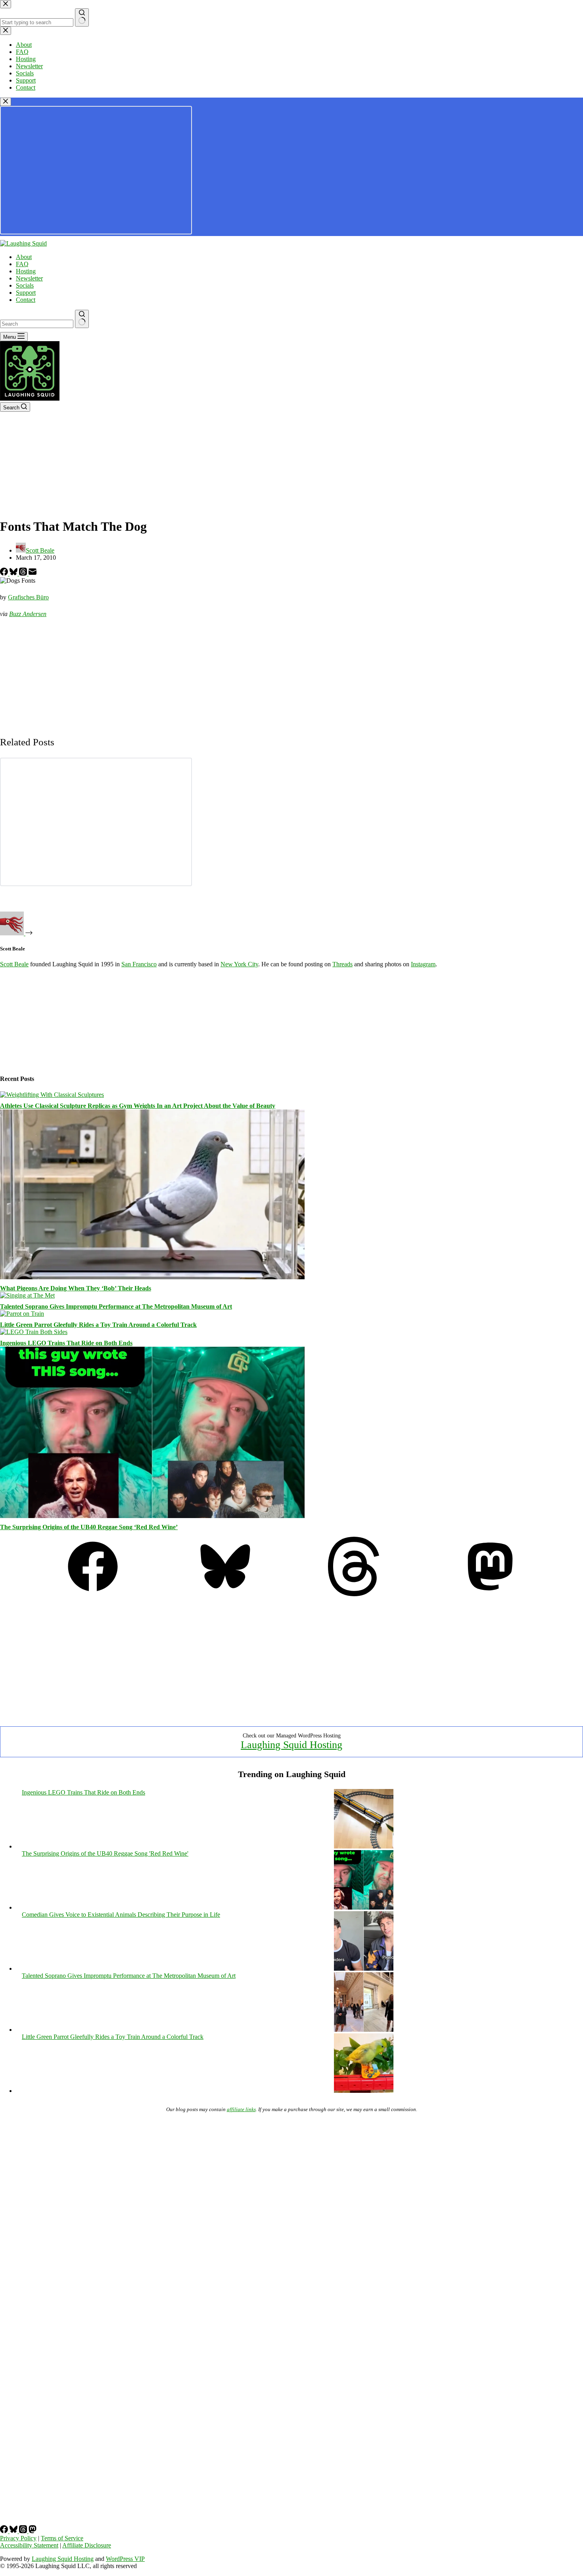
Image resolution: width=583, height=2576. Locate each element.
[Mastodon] (490, 1594)
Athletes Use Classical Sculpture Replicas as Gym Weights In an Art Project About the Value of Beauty (138, 1106)
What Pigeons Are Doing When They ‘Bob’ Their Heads (76, 1288)
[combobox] (37, 324)
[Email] (33, 573)
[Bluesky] (14, 573)
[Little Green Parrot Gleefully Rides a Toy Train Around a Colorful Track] (22, 1314)
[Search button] (82, 319)
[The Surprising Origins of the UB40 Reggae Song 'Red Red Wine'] (364, 1907)
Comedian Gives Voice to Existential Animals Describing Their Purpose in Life (121, 1915)
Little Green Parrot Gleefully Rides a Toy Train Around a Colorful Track (98, 1325)
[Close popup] (6, 102)
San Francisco (139, 964)
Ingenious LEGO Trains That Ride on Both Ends (66, 1343)
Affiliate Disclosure (87, 2545)
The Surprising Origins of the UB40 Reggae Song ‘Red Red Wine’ (89, 1527)
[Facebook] (5, 573)
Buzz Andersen (28, 614)
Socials (25, 285)
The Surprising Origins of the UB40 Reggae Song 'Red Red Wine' (105, 1853)
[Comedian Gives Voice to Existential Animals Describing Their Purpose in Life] (364, 1968)
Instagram (423, 964)
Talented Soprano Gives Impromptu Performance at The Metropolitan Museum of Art (116, 1306)
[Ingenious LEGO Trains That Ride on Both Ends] (34, 1332)
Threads (342, 964)
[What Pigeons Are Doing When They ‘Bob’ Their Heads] (152, 1277)
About (24, 257)
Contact (26, 300)
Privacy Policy (18, 2538)
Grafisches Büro (28, 597)
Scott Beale (14, 964)
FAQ (22, 264)
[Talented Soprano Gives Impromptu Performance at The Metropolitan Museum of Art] (27, 1295)
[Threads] (24, 573)
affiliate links (241, 2109)
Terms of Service (62, 2538)
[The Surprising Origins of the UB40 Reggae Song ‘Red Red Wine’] (152, 1516)
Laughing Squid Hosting (291, 1745)
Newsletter (29, 278)
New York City (239, 964)
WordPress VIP (125, 2559)
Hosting (26, 271)
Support (26, 293)
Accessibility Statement (29, 2545)
